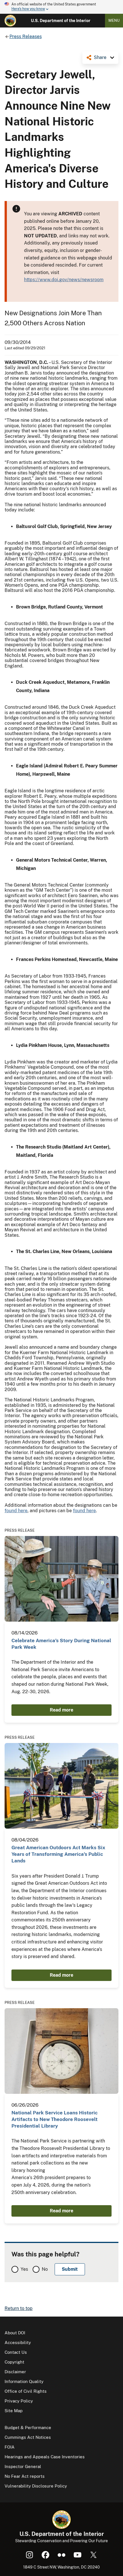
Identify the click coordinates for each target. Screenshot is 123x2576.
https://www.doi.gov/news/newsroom (64, 280)
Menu (114, 20)
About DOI (15, 2333)
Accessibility (18, 2342)
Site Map (14, 2411)
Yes (24, 2269)
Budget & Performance (28, 2428)
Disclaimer (15, 2372)
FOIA (10, 2447)
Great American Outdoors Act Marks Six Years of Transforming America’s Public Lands (58, 1854)
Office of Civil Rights (26, 2391)
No (45, 2269)
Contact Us (16, 2352)
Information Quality (24, 2381)
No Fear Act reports (25, 2476)
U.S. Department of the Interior (61, 21)
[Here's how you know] (61, 7)
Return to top (19, 2308)
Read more (61, 1710)
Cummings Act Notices (28, 2437)
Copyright (14, 2362)
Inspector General (23, 2466)
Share (100, 57)
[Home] (10, 21)
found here (16, 1511)
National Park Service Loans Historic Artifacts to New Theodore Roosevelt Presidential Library (54, 2119)
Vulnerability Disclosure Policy (36, 2486)
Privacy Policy (19, 2401)
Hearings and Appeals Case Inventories (45, 2457)
